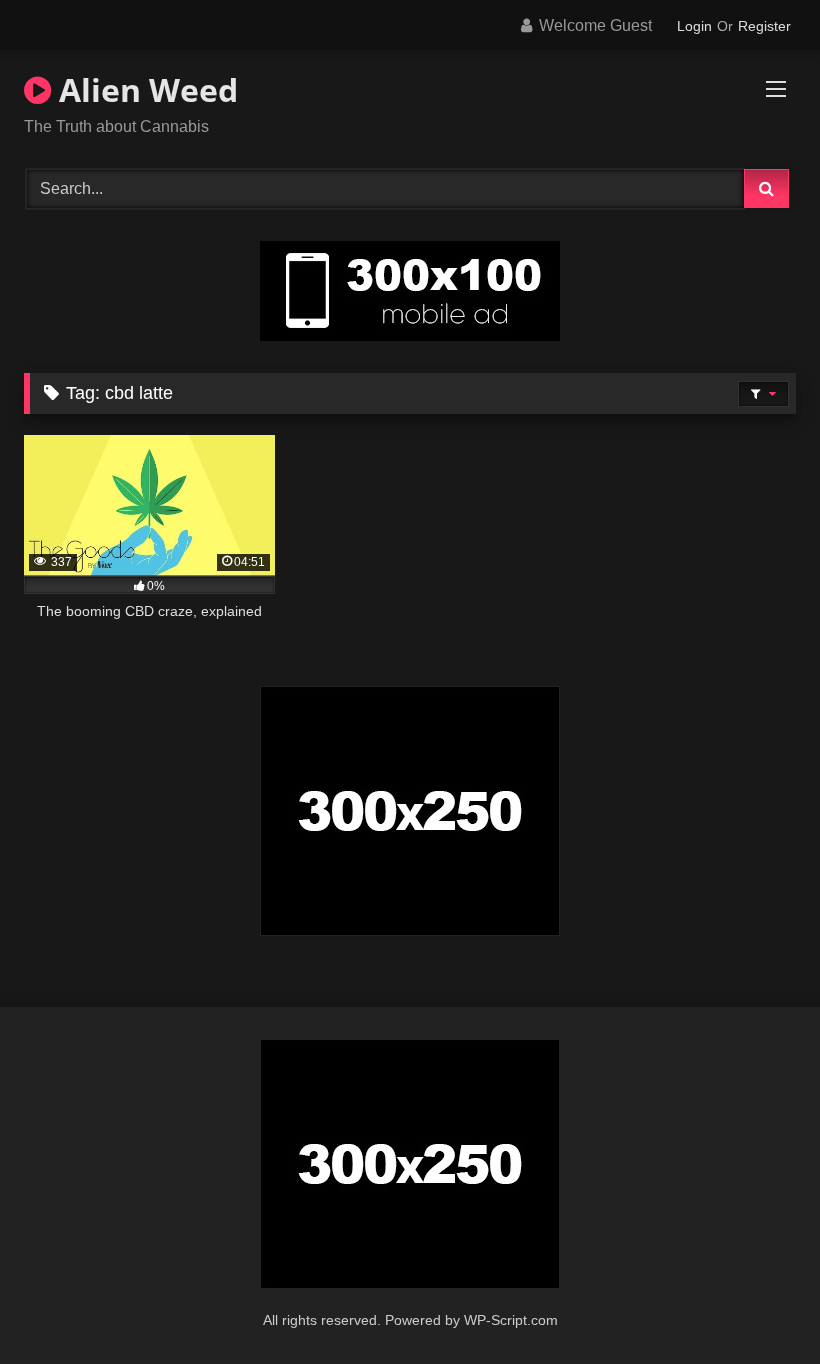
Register (764, 26)
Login (694, 26)
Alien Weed (144, 89)
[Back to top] (758, 1304)
